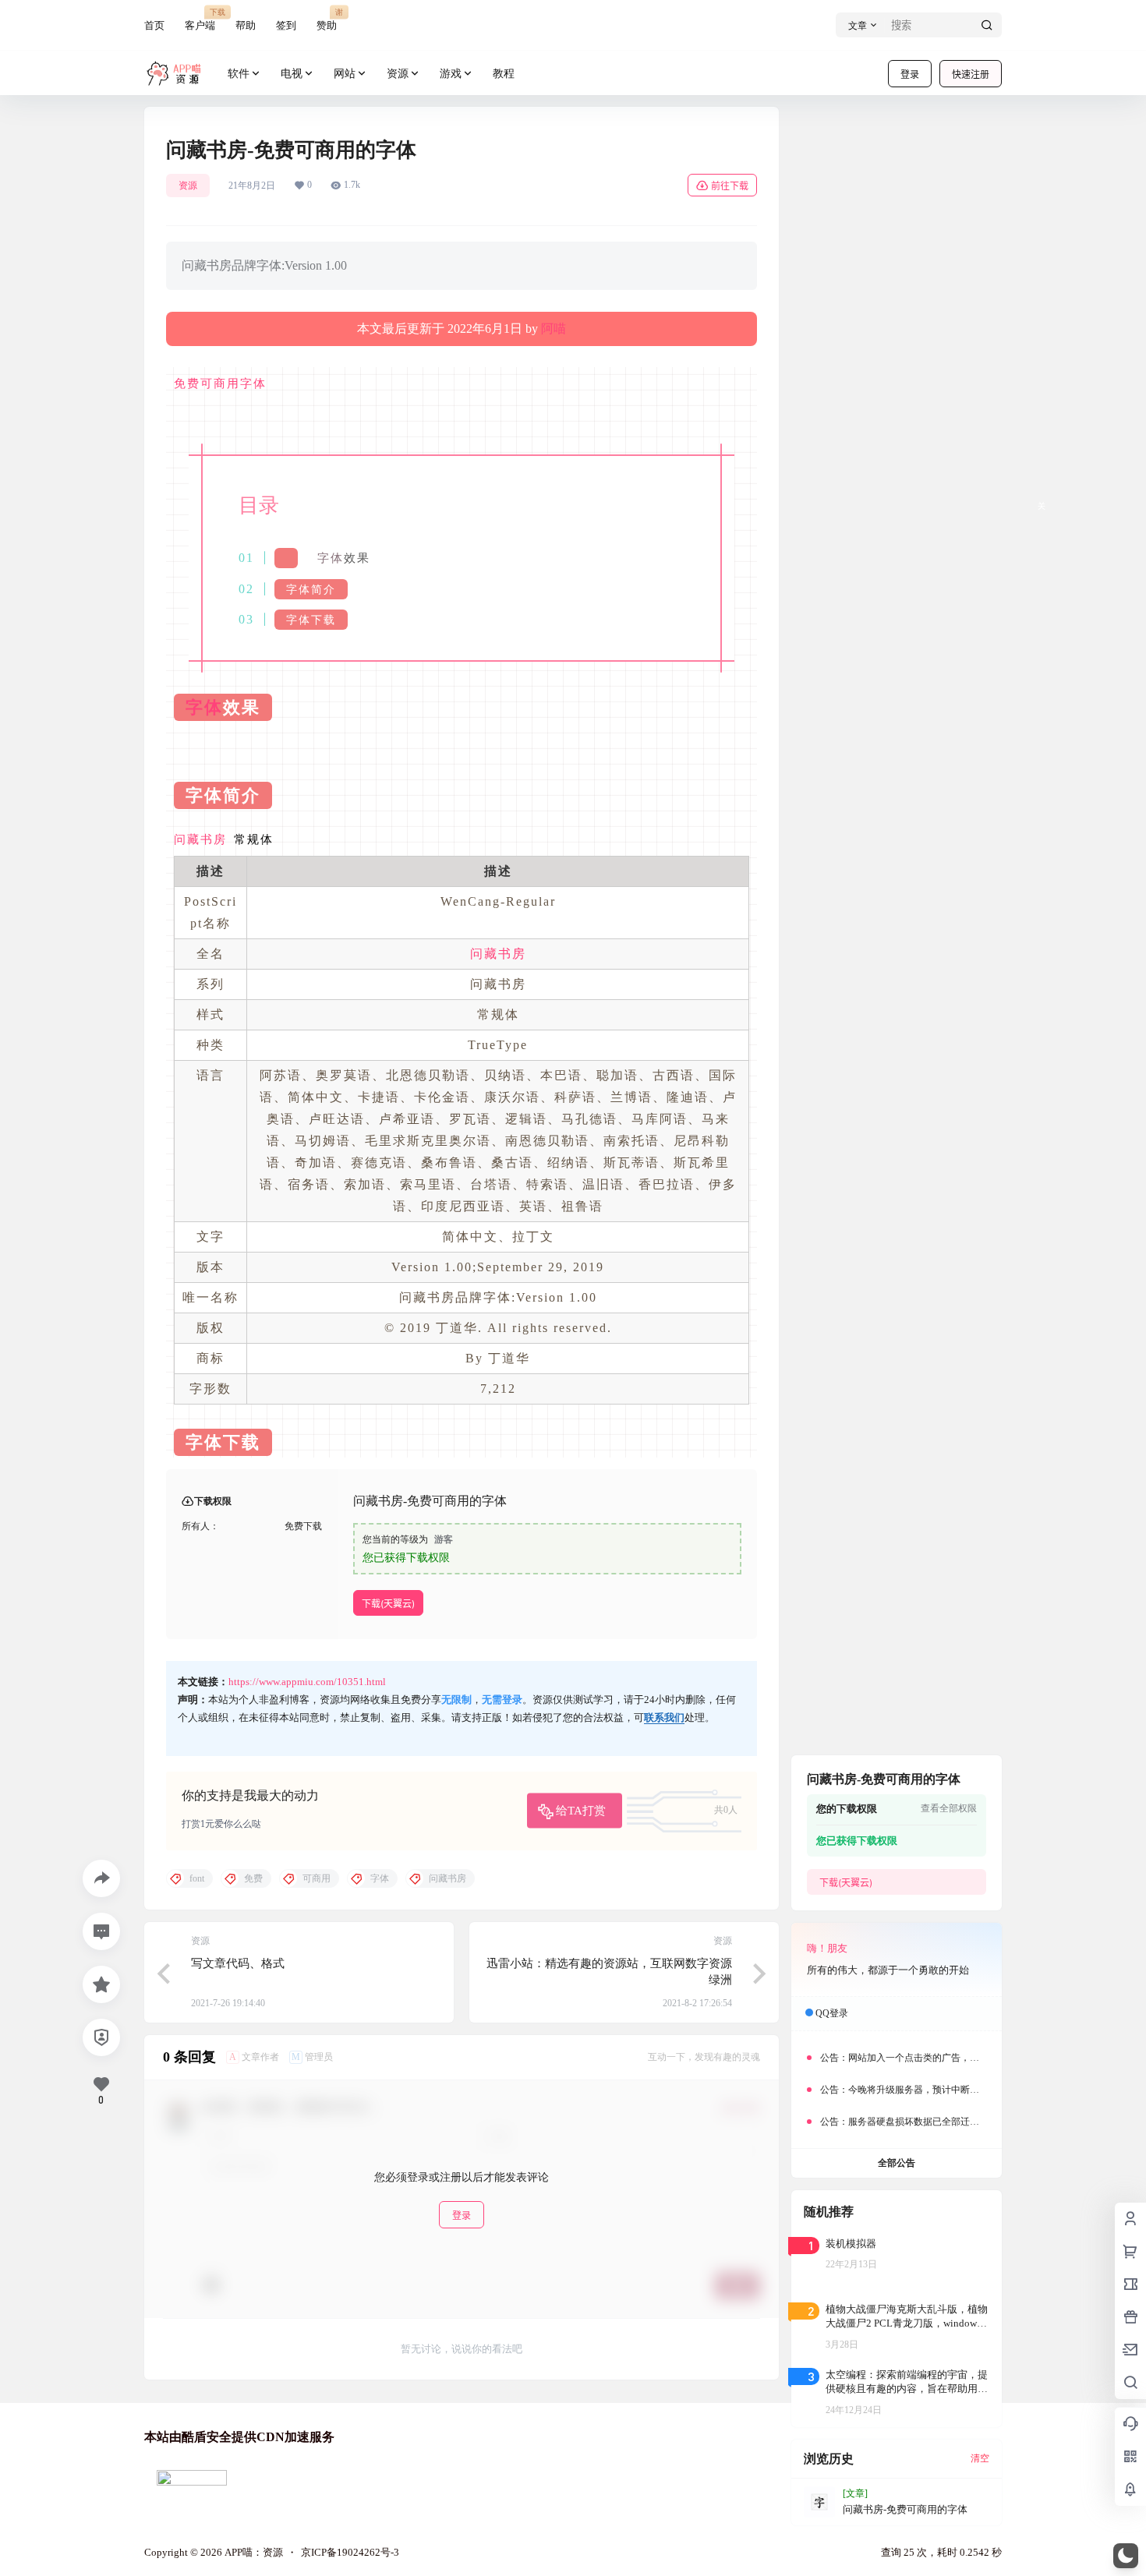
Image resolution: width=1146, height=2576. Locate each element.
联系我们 (664, 1717)
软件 (239, 74)
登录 (910, 74)
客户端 (200, 19)
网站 (345, 74)
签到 (286, 25)
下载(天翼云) (388, 1604)
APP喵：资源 (253, 2552)
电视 (292, 74)
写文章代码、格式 (238, 1963)
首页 (154, 25)
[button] (1126, 2556)
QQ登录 (832, 2013)
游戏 (451, 74)
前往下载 (730, 186)
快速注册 (971, 74)
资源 (398, 74)
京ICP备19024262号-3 (350, 2552)
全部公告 (897, 2163)
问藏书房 (200, 839)
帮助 (246, 25)
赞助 (327, 19)
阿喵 (554, 329)
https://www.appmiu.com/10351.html (307, 1682)
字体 (253, 383)
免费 (187, 383)
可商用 (220, 383)
